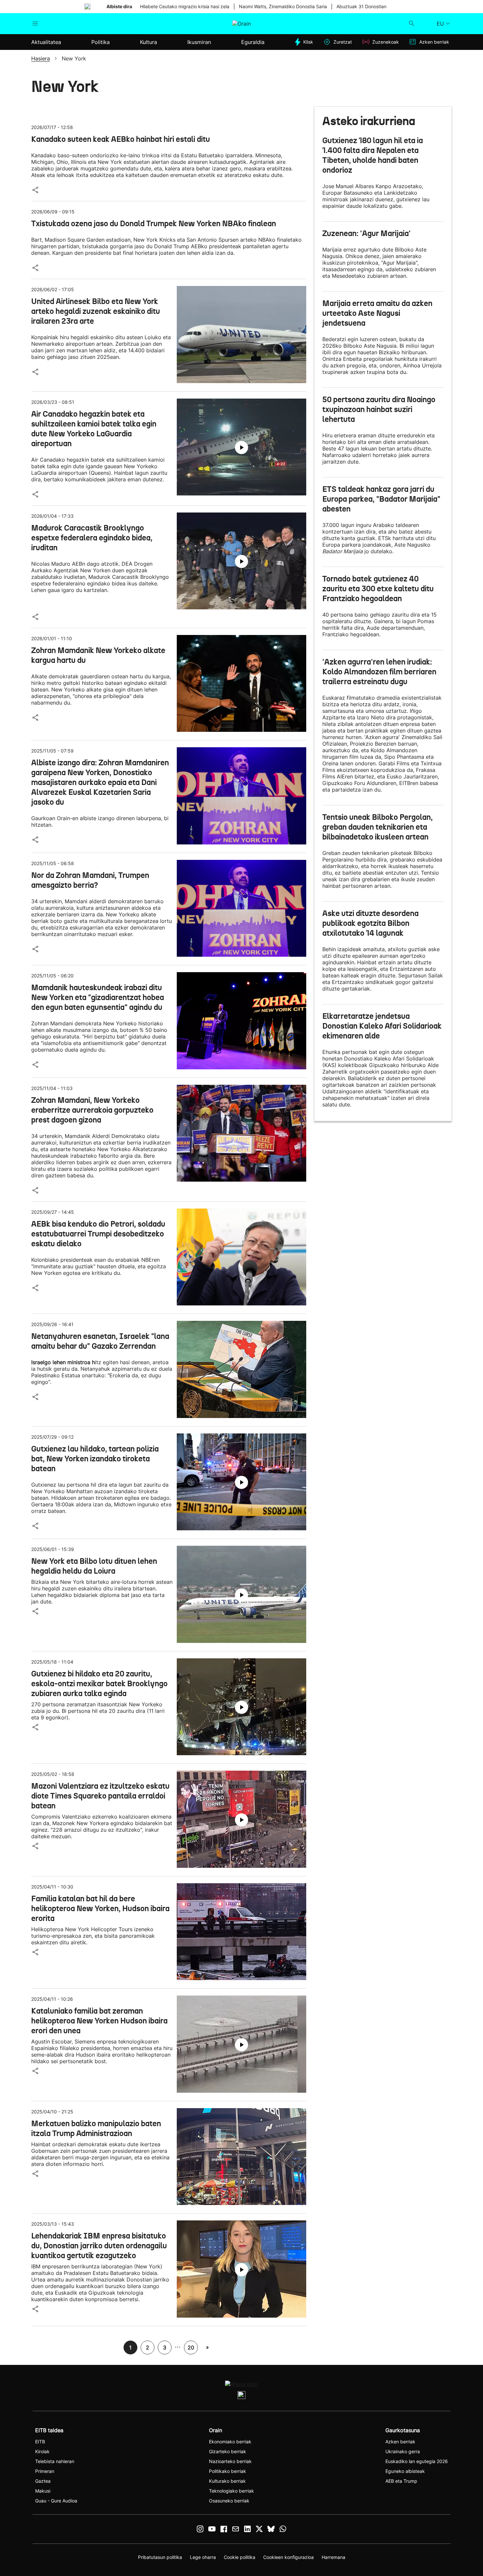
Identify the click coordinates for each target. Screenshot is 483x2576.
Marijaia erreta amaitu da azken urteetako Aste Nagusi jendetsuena (377, 313)
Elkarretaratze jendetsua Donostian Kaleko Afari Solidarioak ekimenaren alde (382, 1026)
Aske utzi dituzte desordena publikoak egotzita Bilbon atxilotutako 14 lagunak (370, 923)
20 (191, 2347)
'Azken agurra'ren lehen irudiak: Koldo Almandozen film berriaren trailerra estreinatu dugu (379, 672)
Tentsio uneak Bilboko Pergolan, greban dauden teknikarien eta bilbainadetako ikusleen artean (378, 827)
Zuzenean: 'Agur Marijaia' (367, 233)
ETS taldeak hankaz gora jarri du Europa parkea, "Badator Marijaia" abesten (381, 499)
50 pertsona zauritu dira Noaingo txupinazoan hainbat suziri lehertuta (379, 409)
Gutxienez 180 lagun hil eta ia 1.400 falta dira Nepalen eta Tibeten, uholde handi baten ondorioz (373, 155)
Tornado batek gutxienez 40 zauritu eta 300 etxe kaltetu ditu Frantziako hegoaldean (378, 589)
